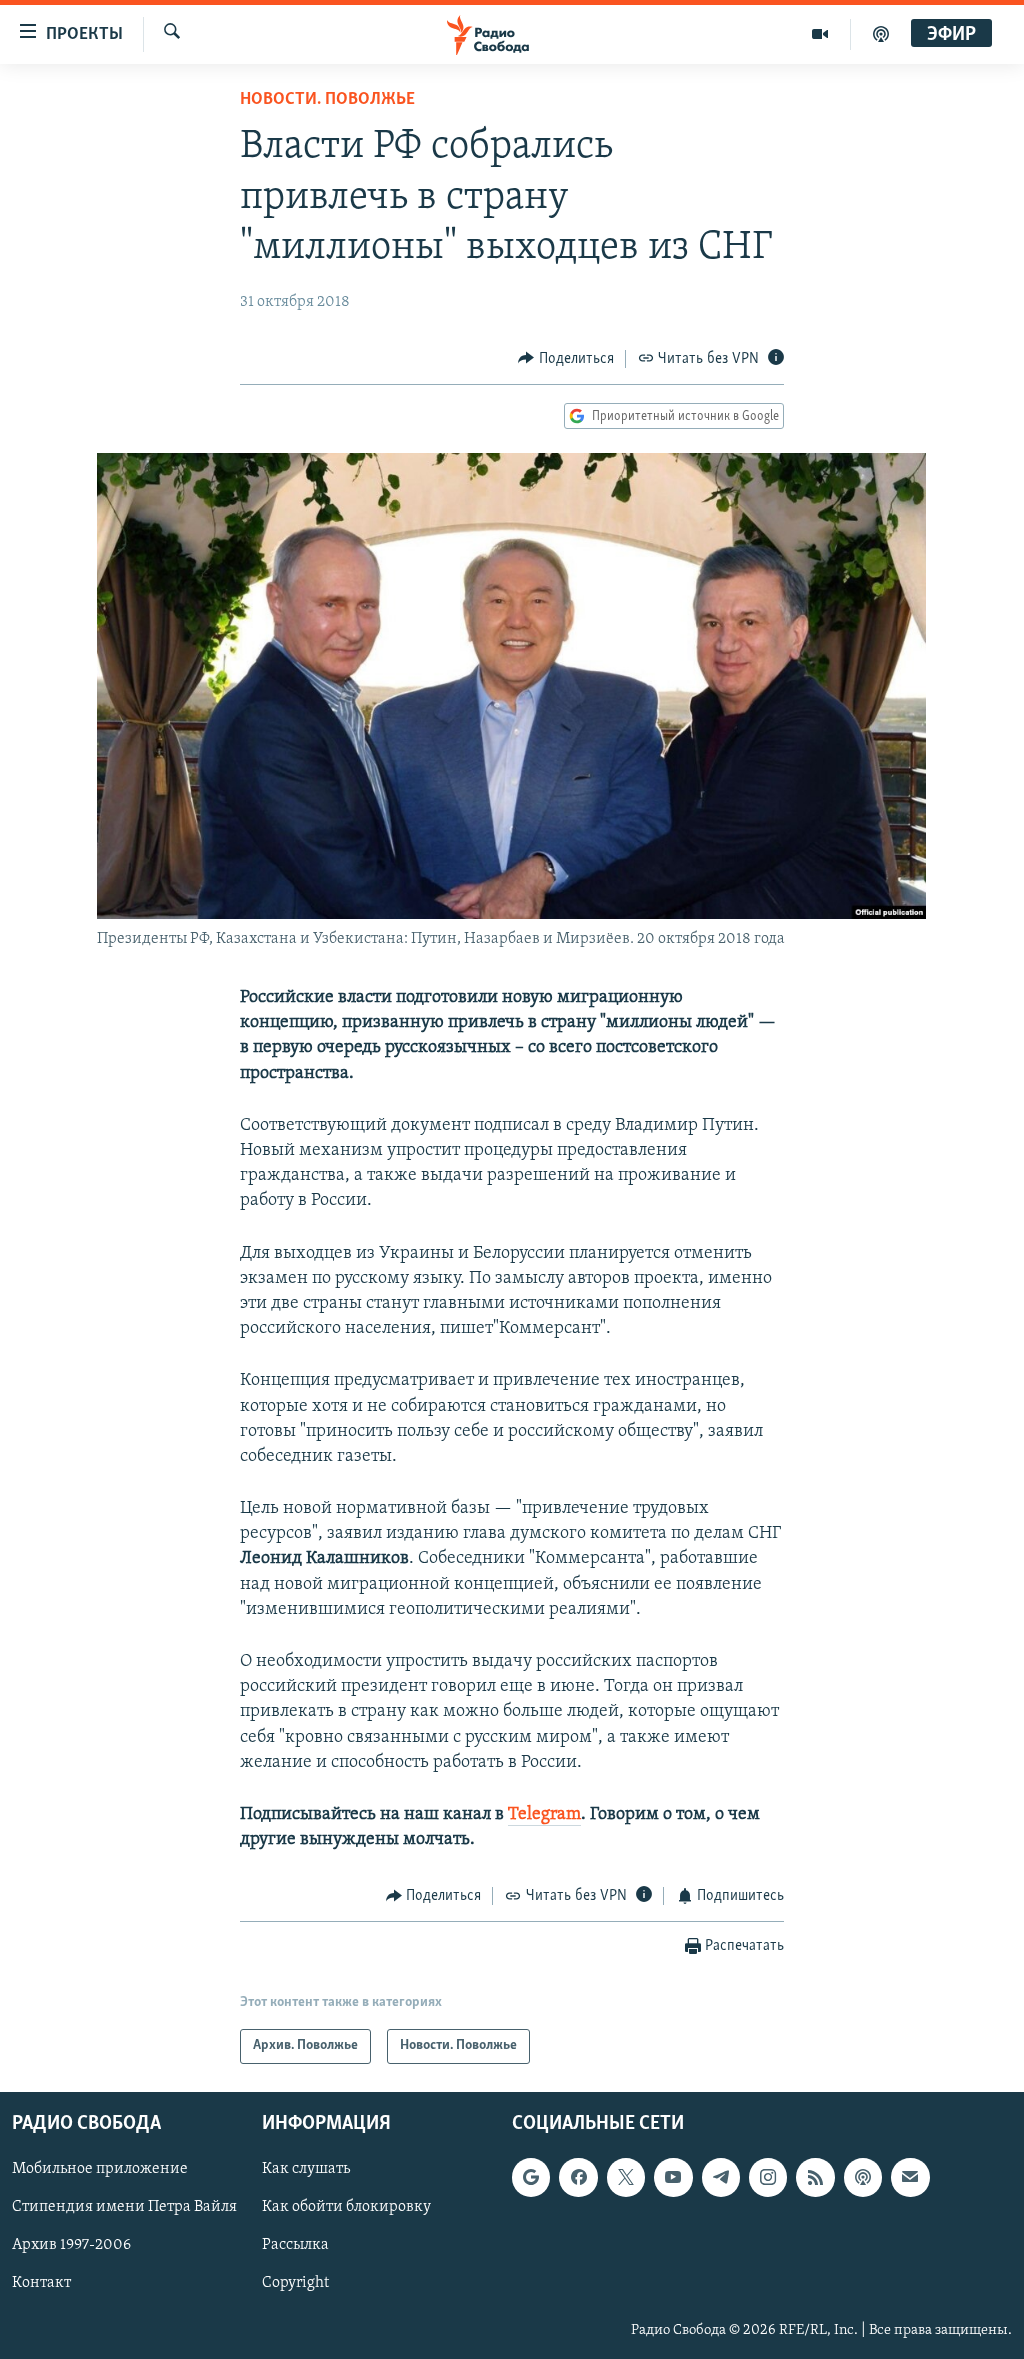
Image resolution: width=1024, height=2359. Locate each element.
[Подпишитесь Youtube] (673, 2177)
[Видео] (820, 34)
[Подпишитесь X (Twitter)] (626, 2177)
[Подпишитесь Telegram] (721, 2177)
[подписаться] (910, 2177)
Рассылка (295, 2245)
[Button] (566, 359)
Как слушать (306, 2169)
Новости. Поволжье (327, 100)
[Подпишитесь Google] (531, 2177)
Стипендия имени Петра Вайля (124, 2207)
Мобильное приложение (100, 2169)
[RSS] (815, 2177)
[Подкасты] (863, 2177)
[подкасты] (881, 34)
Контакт (41, 2283)
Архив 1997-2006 (71, 2245)
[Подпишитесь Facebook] (578, 2177)
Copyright (295, 2283)
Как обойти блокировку (346, 2207)
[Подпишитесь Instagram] (768, 2177)
